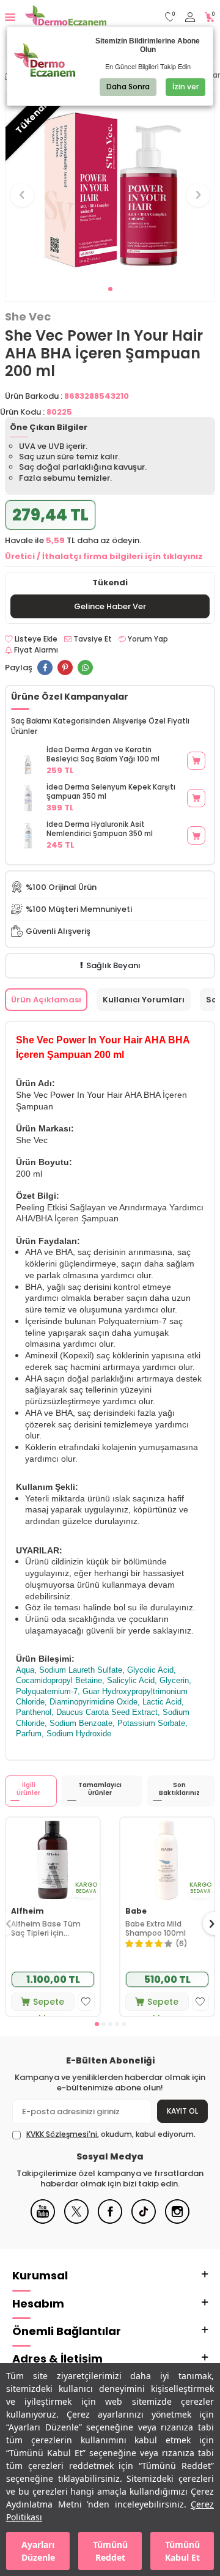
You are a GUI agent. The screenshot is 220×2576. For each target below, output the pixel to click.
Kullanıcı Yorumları (144, 1000)
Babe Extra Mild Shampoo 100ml (156, 1929)
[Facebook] (110, 2221)
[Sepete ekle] (196, 761)
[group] (110, 188)
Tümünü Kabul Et (182, 2551)
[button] (110, 289)
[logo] (66, 17)
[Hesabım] (190, 17)
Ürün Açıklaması (46, 1000)
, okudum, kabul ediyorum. (111, 2134)
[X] (76, 2221)
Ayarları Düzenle (38, 2551)
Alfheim (28, 1911)
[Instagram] (177, 2221)
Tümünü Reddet (110, 2551)
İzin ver (185, 87)
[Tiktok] (144, 2221)
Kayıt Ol (182, 2111)
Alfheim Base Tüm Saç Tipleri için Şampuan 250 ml (46, 1929)
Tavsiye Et (92, 639)
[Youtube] (43, 2221)
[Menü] (10, 17)
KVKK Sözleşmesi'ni (62, 2134)
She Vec (28, 317)
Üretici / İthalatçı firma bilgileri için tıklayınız (104, 556)
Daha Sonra (128, 87)
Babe (136, 1911)
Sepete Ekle (49, 2003)
